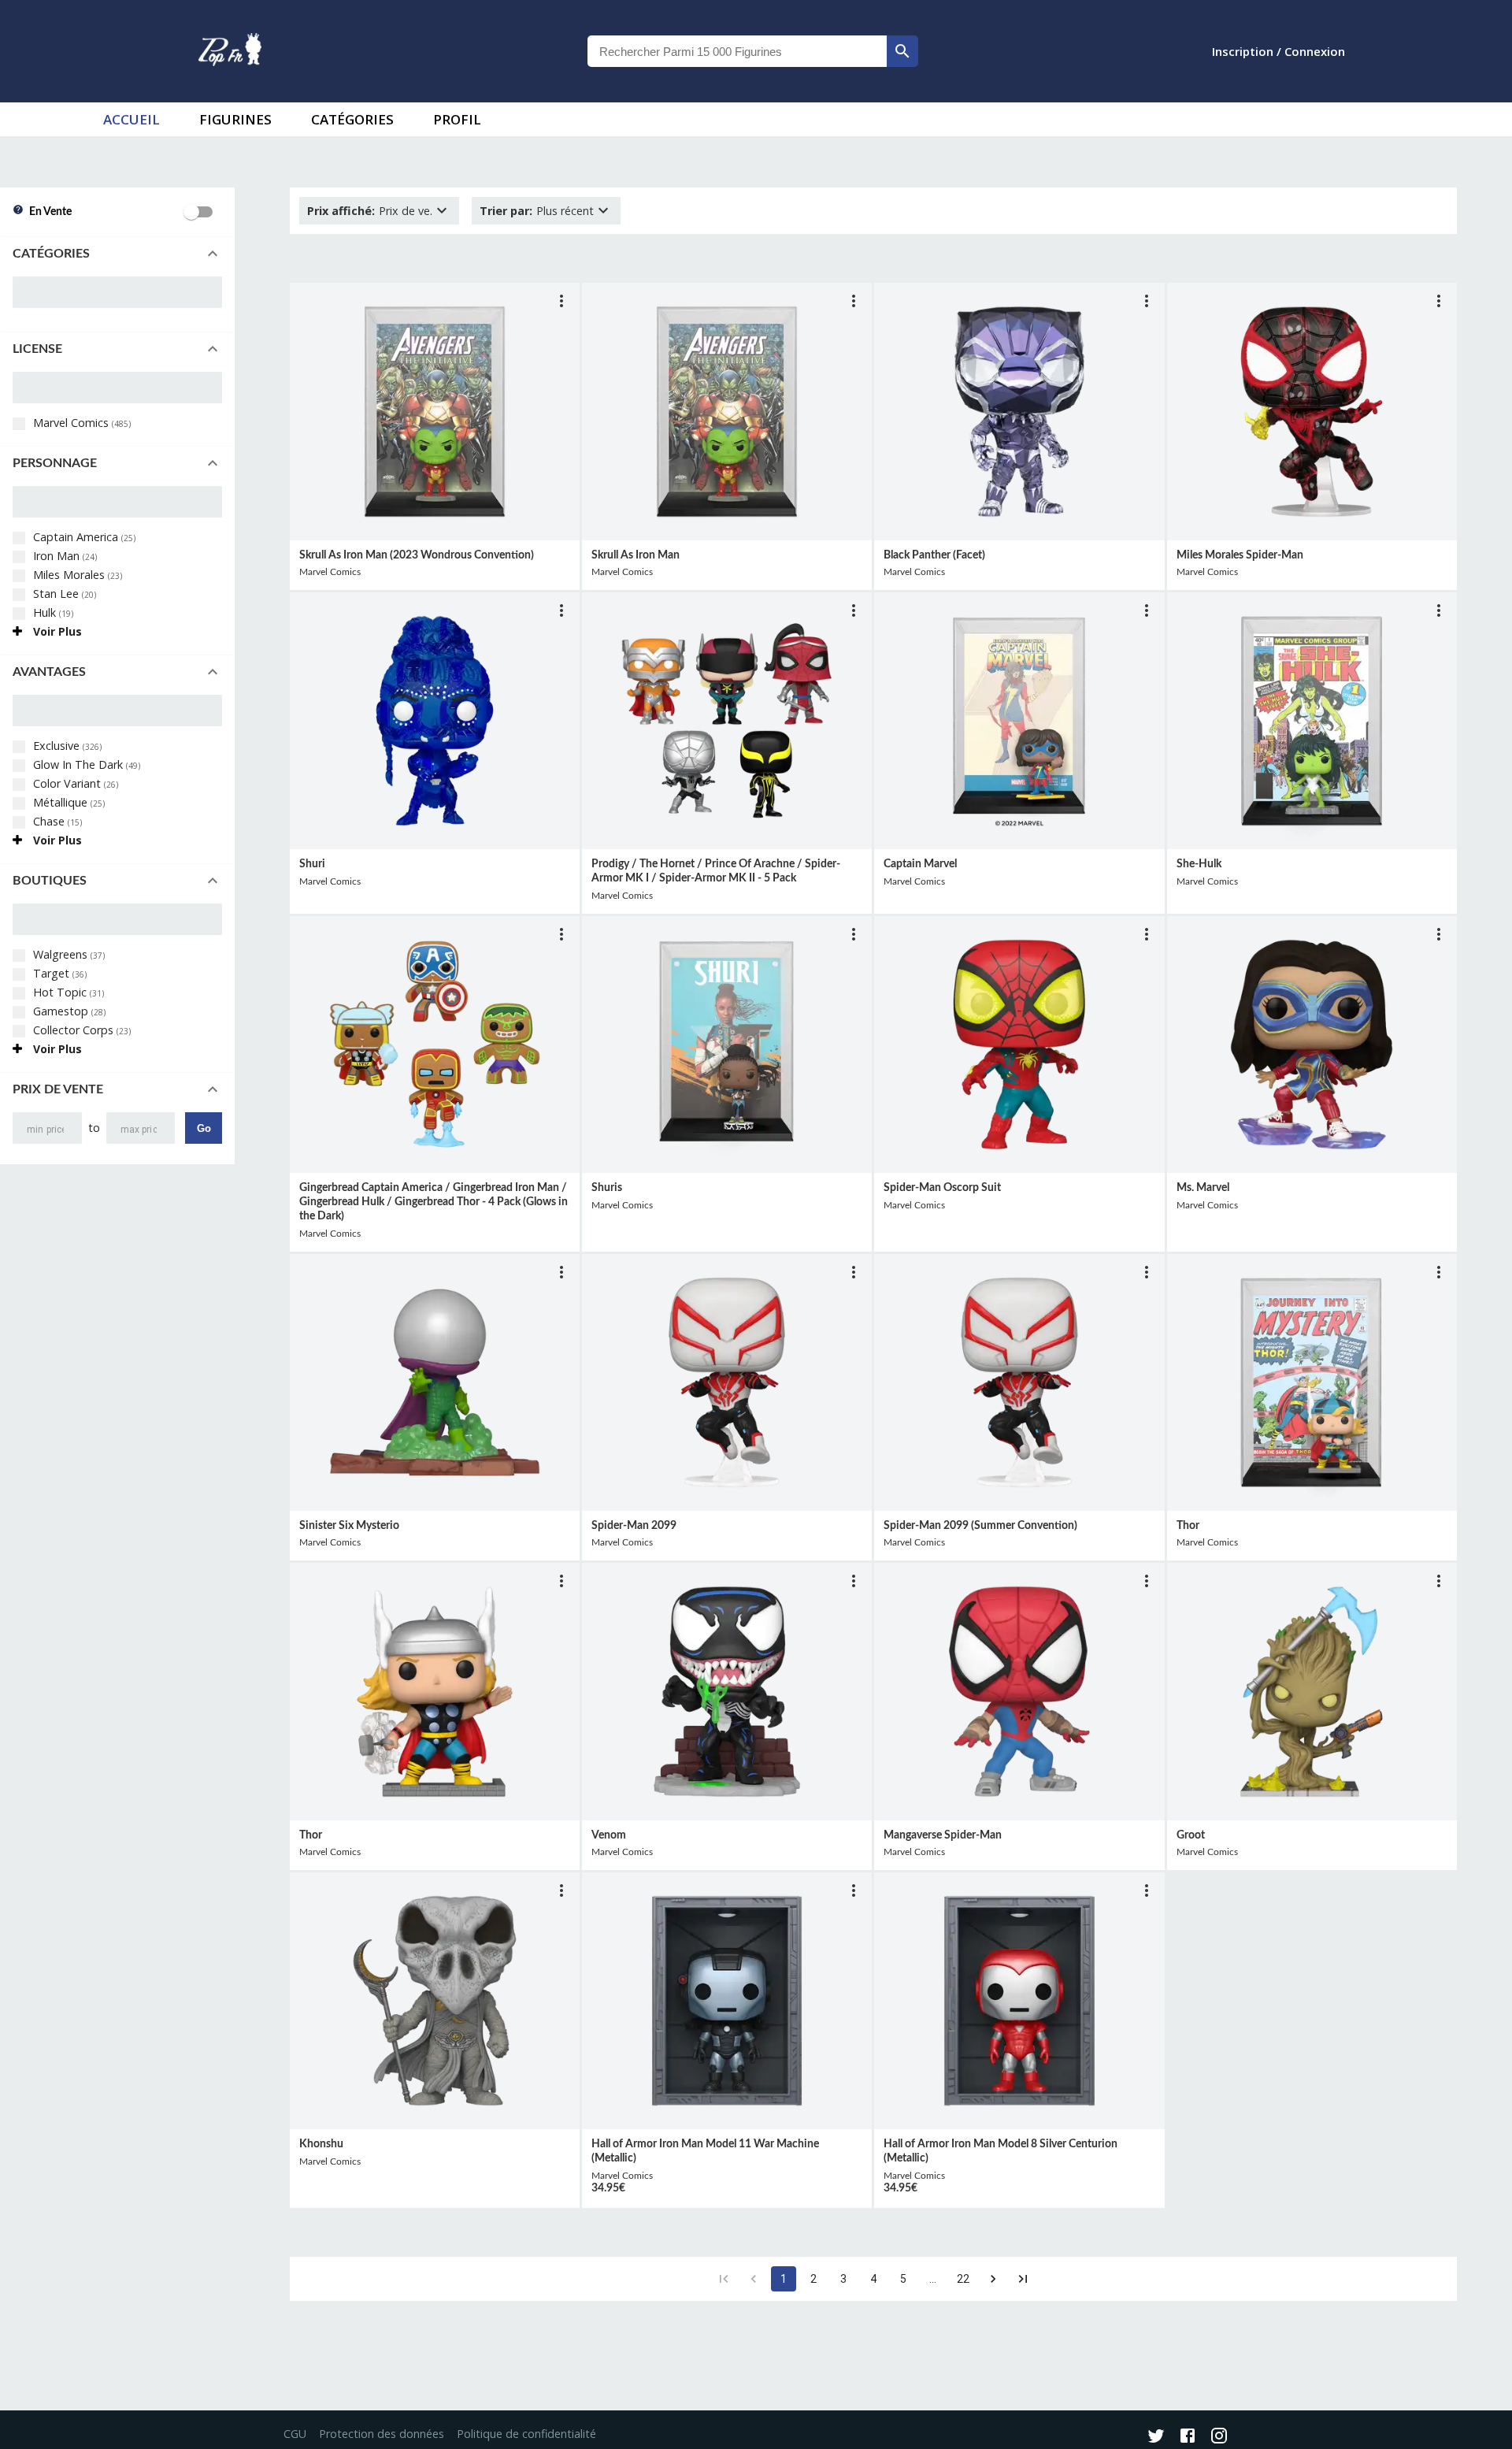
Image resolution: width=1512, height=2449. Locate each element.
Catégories (352, 119)
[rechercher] (902, 51)
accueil (132, 119)
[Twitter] (1156, 2437)
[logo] (230, 51)
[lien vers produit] (435, 411)
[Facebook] (1188, 2437)
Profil (457, 119)
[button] (117, 254)
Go (204, 1128)
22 (963, 2279)
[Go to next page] (993, 2279)
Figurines (235, 119)
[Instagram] (1219, 2437)
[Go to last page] (1023, 2279)
